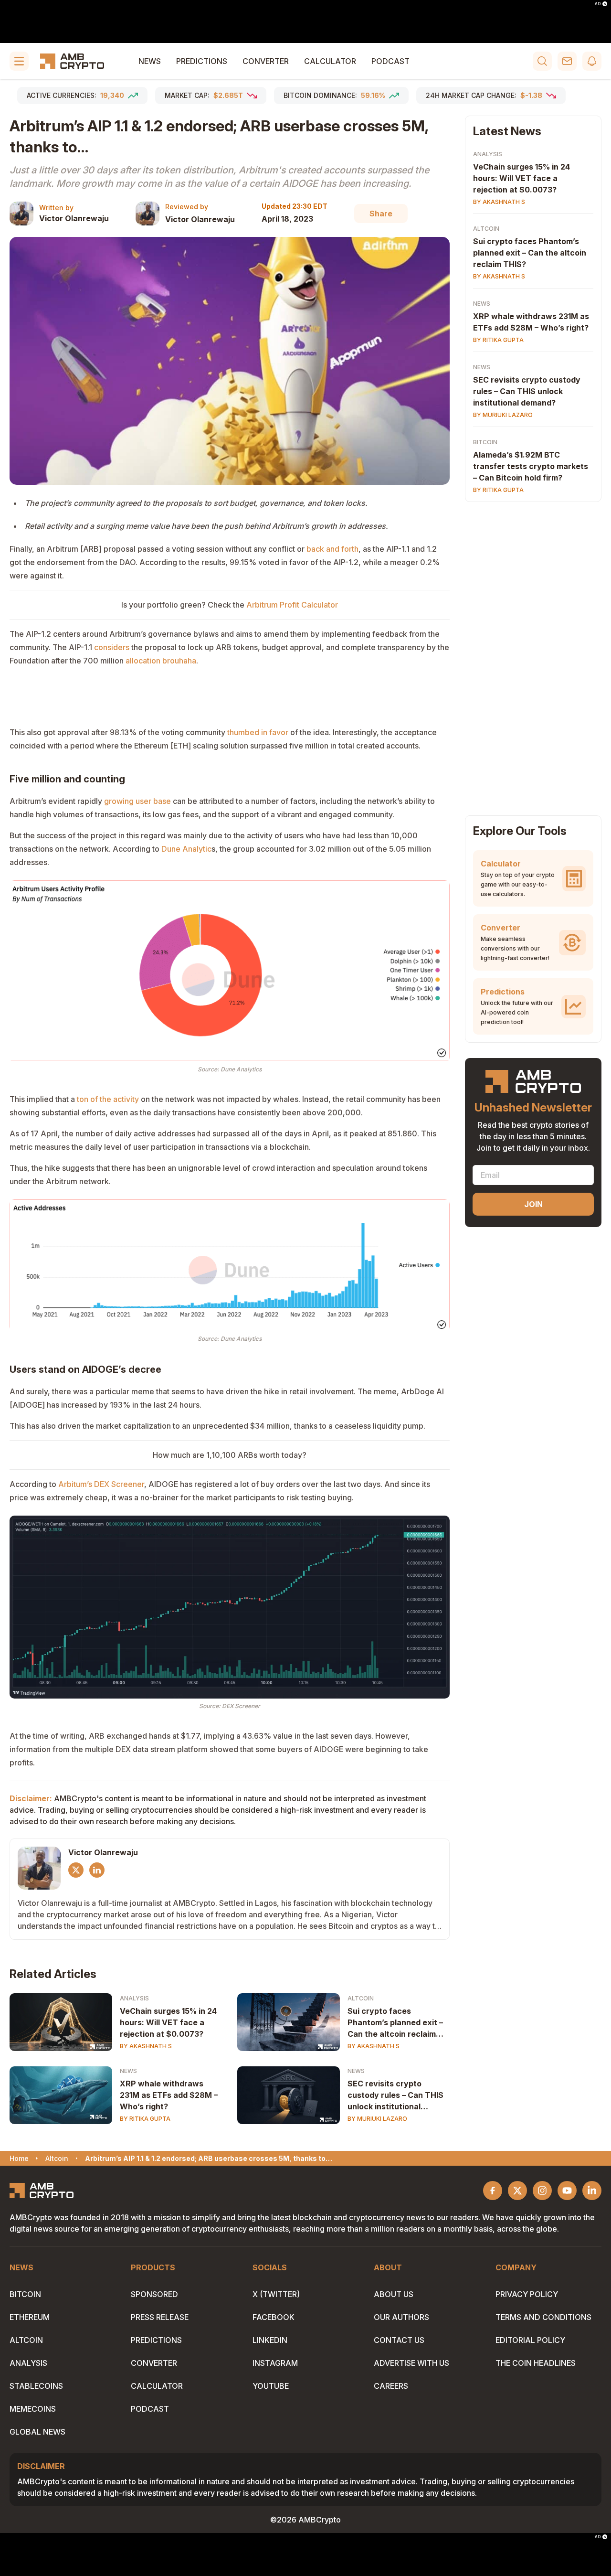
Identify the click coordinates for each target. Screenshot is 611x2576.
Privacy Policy (527, 2294)
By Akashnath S (146, 2046)
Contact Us (399, 2340)
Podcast (390, 61)
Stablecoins (36, 2386)
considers (113, 647)
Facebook (274, 2317)
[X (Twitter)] (76, 1870)
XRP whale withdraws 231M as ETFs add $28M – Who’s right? (169, 2095)
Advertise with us (411, 2363)
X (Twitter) (276, 2294)
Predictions (202, 61)
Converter (266, 61)
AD (598, 4)
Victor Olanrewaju (74, 218)
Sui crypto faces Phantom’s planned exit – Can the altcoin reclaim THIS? (395, 2023)
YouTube (271, 2386)
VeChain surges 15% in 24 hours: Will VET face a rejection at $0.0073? (168, 2022)
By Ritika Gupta (145, 2119)
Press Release (160, 2317)
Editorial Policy (530, 2340)
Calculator (330, 61)
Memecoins (33, 2409)
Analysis (134, 1998)
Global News (37, 2432)
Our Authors (401, 2317)
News (150, 61)
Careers (391, 2386)
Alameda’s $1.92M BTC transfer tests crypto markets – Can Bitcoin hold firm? (531, 467)
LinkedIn (270, 2340)
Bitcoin (485, 443)
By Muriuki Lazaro (377, 2119)
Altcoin (361, 1998)
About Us (394, 2294)
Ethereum (30, 2317)
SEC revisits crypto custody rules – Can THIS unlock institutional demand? (395, 2095)
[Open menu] (19, 61)
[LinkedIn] (97, 1870)
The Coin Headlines (536, 2363)
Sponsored (154, 2294)
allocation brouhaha (161, 661)
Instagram (275, 2363)
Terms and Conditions (543, 2317)
